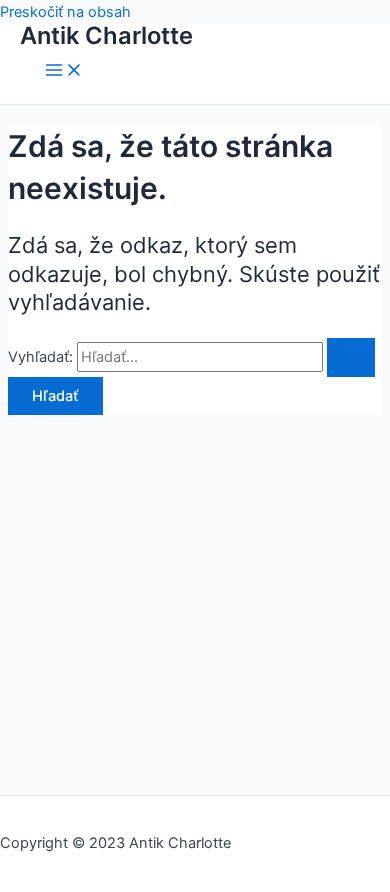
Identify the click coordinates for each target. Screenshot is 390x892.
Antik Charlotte (106, 35)
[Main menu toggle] (64, 71)
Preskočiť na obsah (65, 12)
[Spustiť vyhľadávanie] (351, 357)
